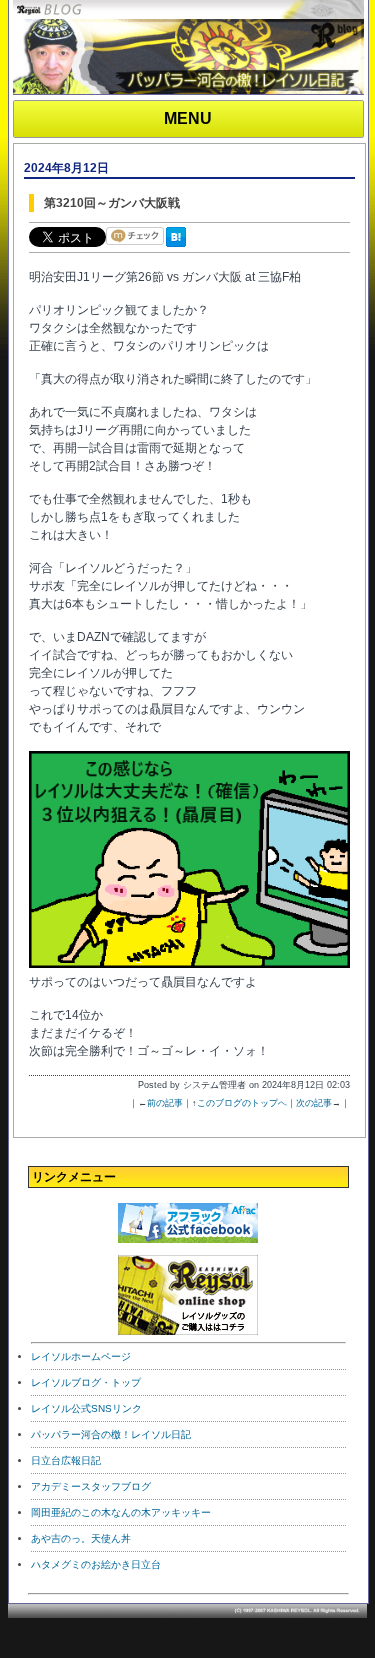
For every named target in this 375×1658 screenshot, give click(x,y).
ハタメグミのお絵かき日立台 (96, 1564)
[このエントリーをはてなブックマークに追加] (180, 248)
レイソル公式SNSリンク (86, 1408)
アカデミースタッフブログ (91, 1486)
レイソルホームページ (81, 1356)
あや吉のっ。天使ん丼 (81, 1538)
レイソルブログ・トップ (86, 1382)
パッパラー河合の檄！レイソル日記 (111, 1434)
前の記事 (165, 1103)
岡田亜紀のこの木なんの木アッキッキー (121, 1512)
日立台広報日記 (66, 1460)
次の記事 (314, 1103)
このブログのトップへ (242, 1103)
